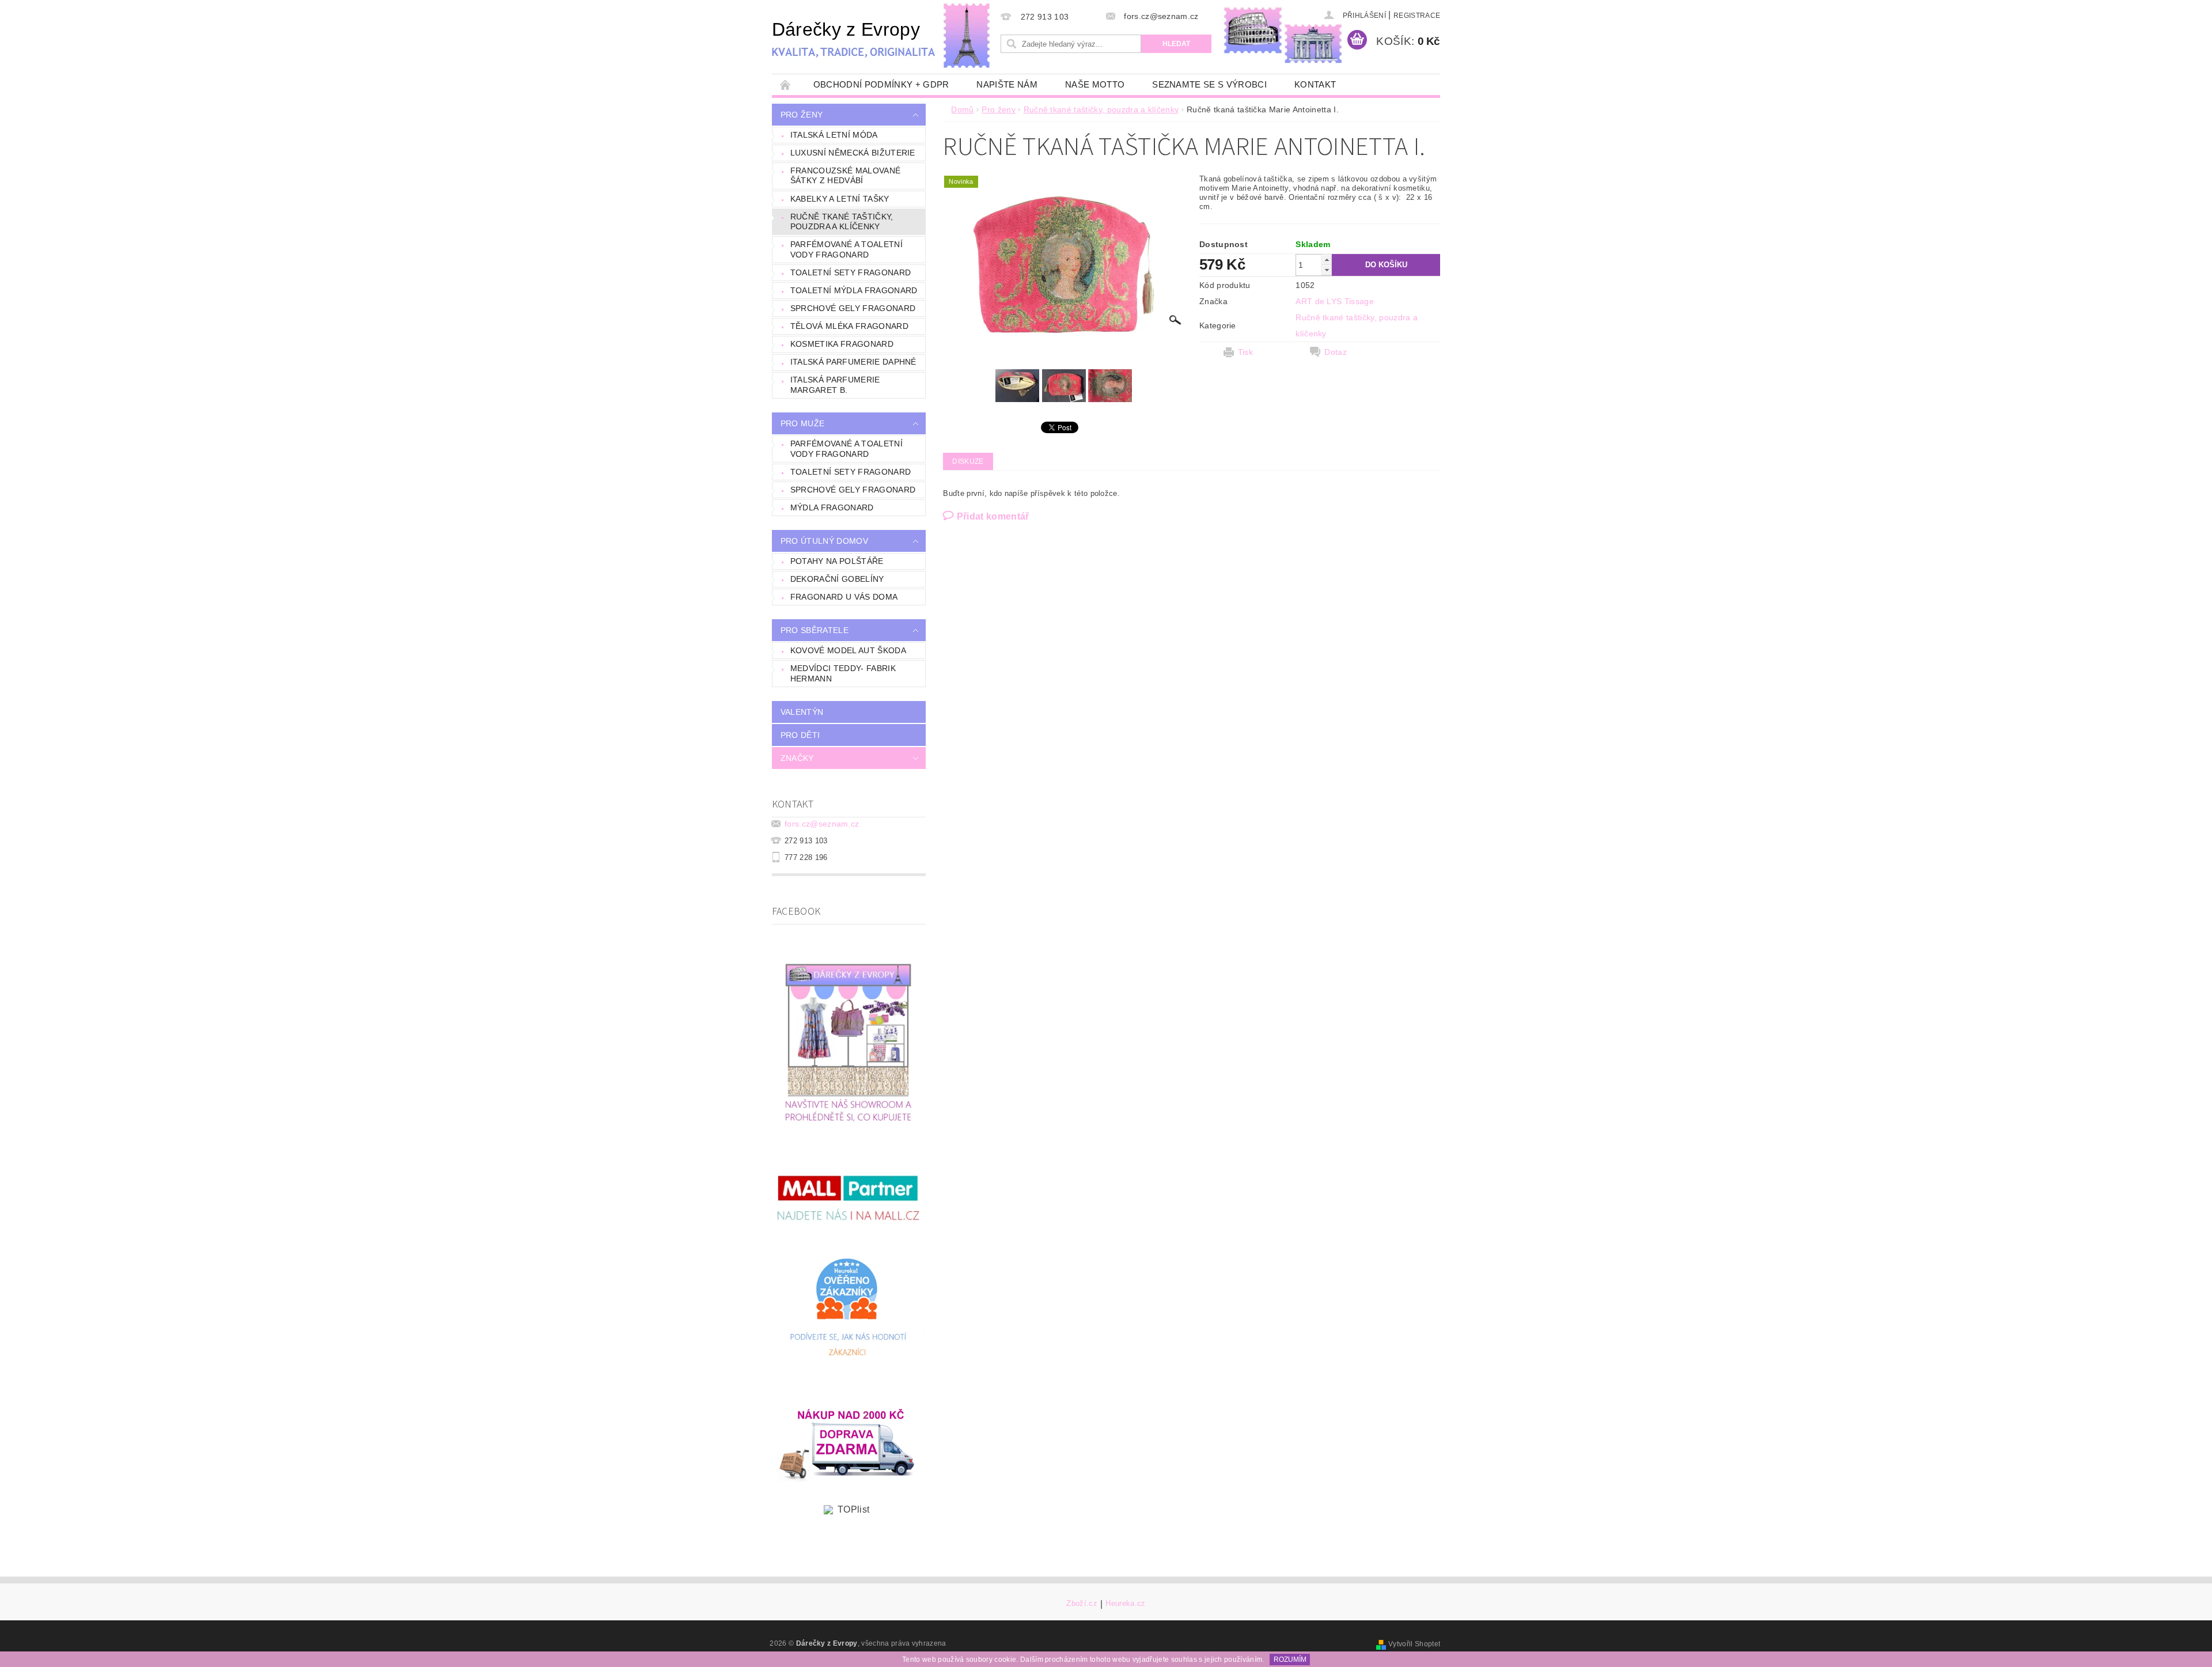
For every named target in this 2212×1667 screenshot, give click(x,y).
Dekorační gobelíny (837, 579)
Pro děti (800, 735)
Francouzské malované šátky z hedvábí (845, 176)
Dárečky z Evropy (846, 29)
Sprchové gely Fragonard (853, 308)
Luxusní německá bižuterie (853, 153)
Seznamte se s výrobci (1209, 84)
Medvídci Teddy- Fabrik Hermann (843, 673)
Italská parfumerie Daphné (853, 362)
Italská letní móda (834, 135)
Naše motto (1095, 84)
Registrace (1417, 16)
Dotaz (1336, 352)
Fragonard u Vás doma (844, 597)
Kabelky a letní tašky (840, 199)
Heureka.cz (1125, 1604)
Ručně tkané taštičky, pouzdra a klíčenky (842, 222)
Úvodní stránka (786, 84)
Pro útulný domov (824, 541)
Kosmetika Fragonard (842, 344)
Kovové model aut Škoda (848, 650)
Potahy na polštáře (837, 561)
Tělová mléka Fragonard (849, 326)
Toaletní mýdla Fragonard (854, 290)
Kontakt (1315, 84)
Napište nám (1007, 84)
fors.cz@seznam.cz (822, 824)
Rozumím (1290, 1660)
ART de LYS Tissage (1335, 301)
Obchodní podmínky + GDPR (881, 84)
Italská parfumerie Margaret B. (835, 385)
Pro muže (803, 423)
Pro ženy (802, 115)
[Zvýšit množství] (1327, 259)
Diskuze (968, 461)
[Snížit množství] (1327, 270)
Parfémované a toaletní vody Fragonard (846, 249)
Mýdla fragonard (832, 507)
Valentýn (802, 712)
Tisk (1245, 352)
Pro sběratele (815, 630)
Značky (797, 758)
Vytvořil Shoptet (1414, 1644)
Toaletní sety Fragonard (851, 272)
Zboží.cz (1082, 1604)
